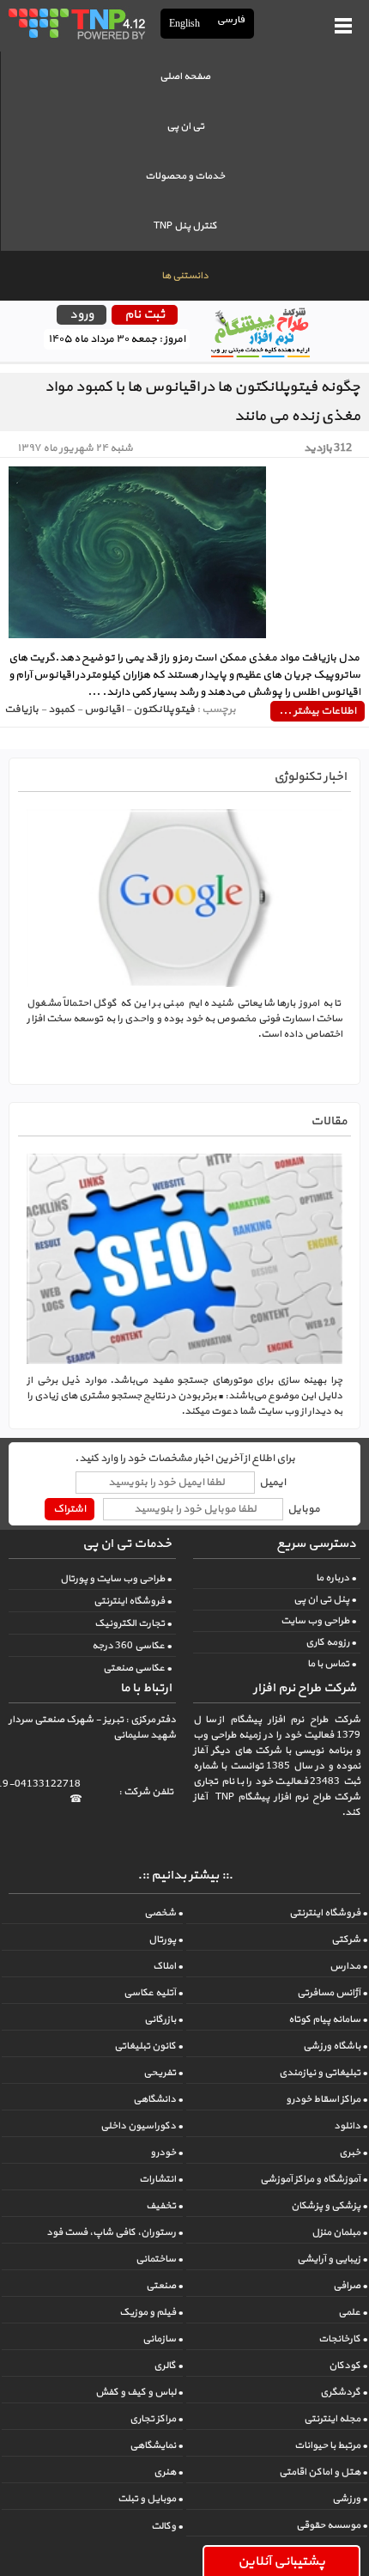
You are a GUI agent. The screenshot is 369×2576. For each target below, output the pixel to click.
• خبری (353, 2153)
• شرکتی (349, 1940)
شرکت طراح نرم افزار (305, 1688)
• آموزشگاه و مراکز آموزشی (314, 2179)
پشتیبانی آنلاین (281, 2561)
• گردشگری (344, 2392)
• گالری (168, 2366)
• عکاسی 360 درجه (132, 1646)
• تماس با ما (332, 1664)
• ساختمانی (159, 2259)
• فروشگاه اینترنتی (133, 1601)
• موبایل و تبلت (150, 2499)
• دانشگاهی (158, 2099)
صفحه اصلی (185, 76)
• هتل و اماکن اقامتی (323, 2472)
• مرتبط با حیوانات (331, 2445)
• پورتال (166, 1940)
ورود (82, 315)
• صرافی (350, 2286)
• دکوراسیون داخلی (142, 2126)
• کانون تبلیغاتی (148, 2046)
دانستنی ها (185, 276)
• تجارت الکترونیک (133, 1623)
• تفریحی (163, 2073)
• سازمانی (163, 2339)
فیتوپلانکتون (164, 709)
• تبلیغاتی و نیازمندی (323, 2073)
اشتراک (70, 1509)
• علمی (353, 2312)
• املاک (168, 1966)
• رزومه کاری (331, 1642)
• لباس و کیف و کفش (139, 2392)
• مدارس (348, 1966)
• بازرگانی (163, 2019)
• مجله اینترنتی (336, 2419)
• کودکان (348, 2366)
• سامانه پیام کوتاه (328, 2019)
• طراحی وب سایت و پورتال (116, 1579)
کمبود (61, 709)
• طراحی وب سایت (318, 1621)
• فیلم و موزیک (151, 2312)
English (184, 23)
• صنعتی (164, 2286)
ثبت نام (145, 315)
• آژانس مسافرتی (332, 1993)
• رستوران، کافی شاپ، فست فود (115, 2232)
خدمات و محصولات (185, 176)
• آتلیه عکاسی (153, 1993)
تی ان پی (185, 126)
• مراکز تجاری (156, 2419)
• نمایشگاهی (156, 2445)
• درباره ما (336, 1578)
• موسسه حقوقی (332, 2525)
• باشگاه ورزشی (335, 2046)
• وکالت (167, 2526)
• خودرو (166, 2153)
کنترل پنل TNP (185, 226)
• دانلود (351, 2126)
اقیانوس (104, 709)
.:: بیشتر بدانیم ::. (185, 1876)
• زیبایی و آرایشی (332, 2259)
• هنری (168, 2472)
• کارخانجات (343, 2339)
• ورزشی (350, 2499)
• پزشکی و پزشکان (329, 2206)
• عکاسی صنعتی (137, 1668)
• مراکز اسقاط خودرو (327, 2099)
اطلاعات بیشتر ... (318, 711)
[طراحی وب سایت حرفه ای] (76, 23)
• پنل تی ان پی (325, 1599)
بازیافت (21, 709)
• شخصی (163, 1913)
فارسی (232, 20)
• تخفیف (164, 2206)
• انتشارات (161, 2179)
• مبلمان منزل (339, 2232)
